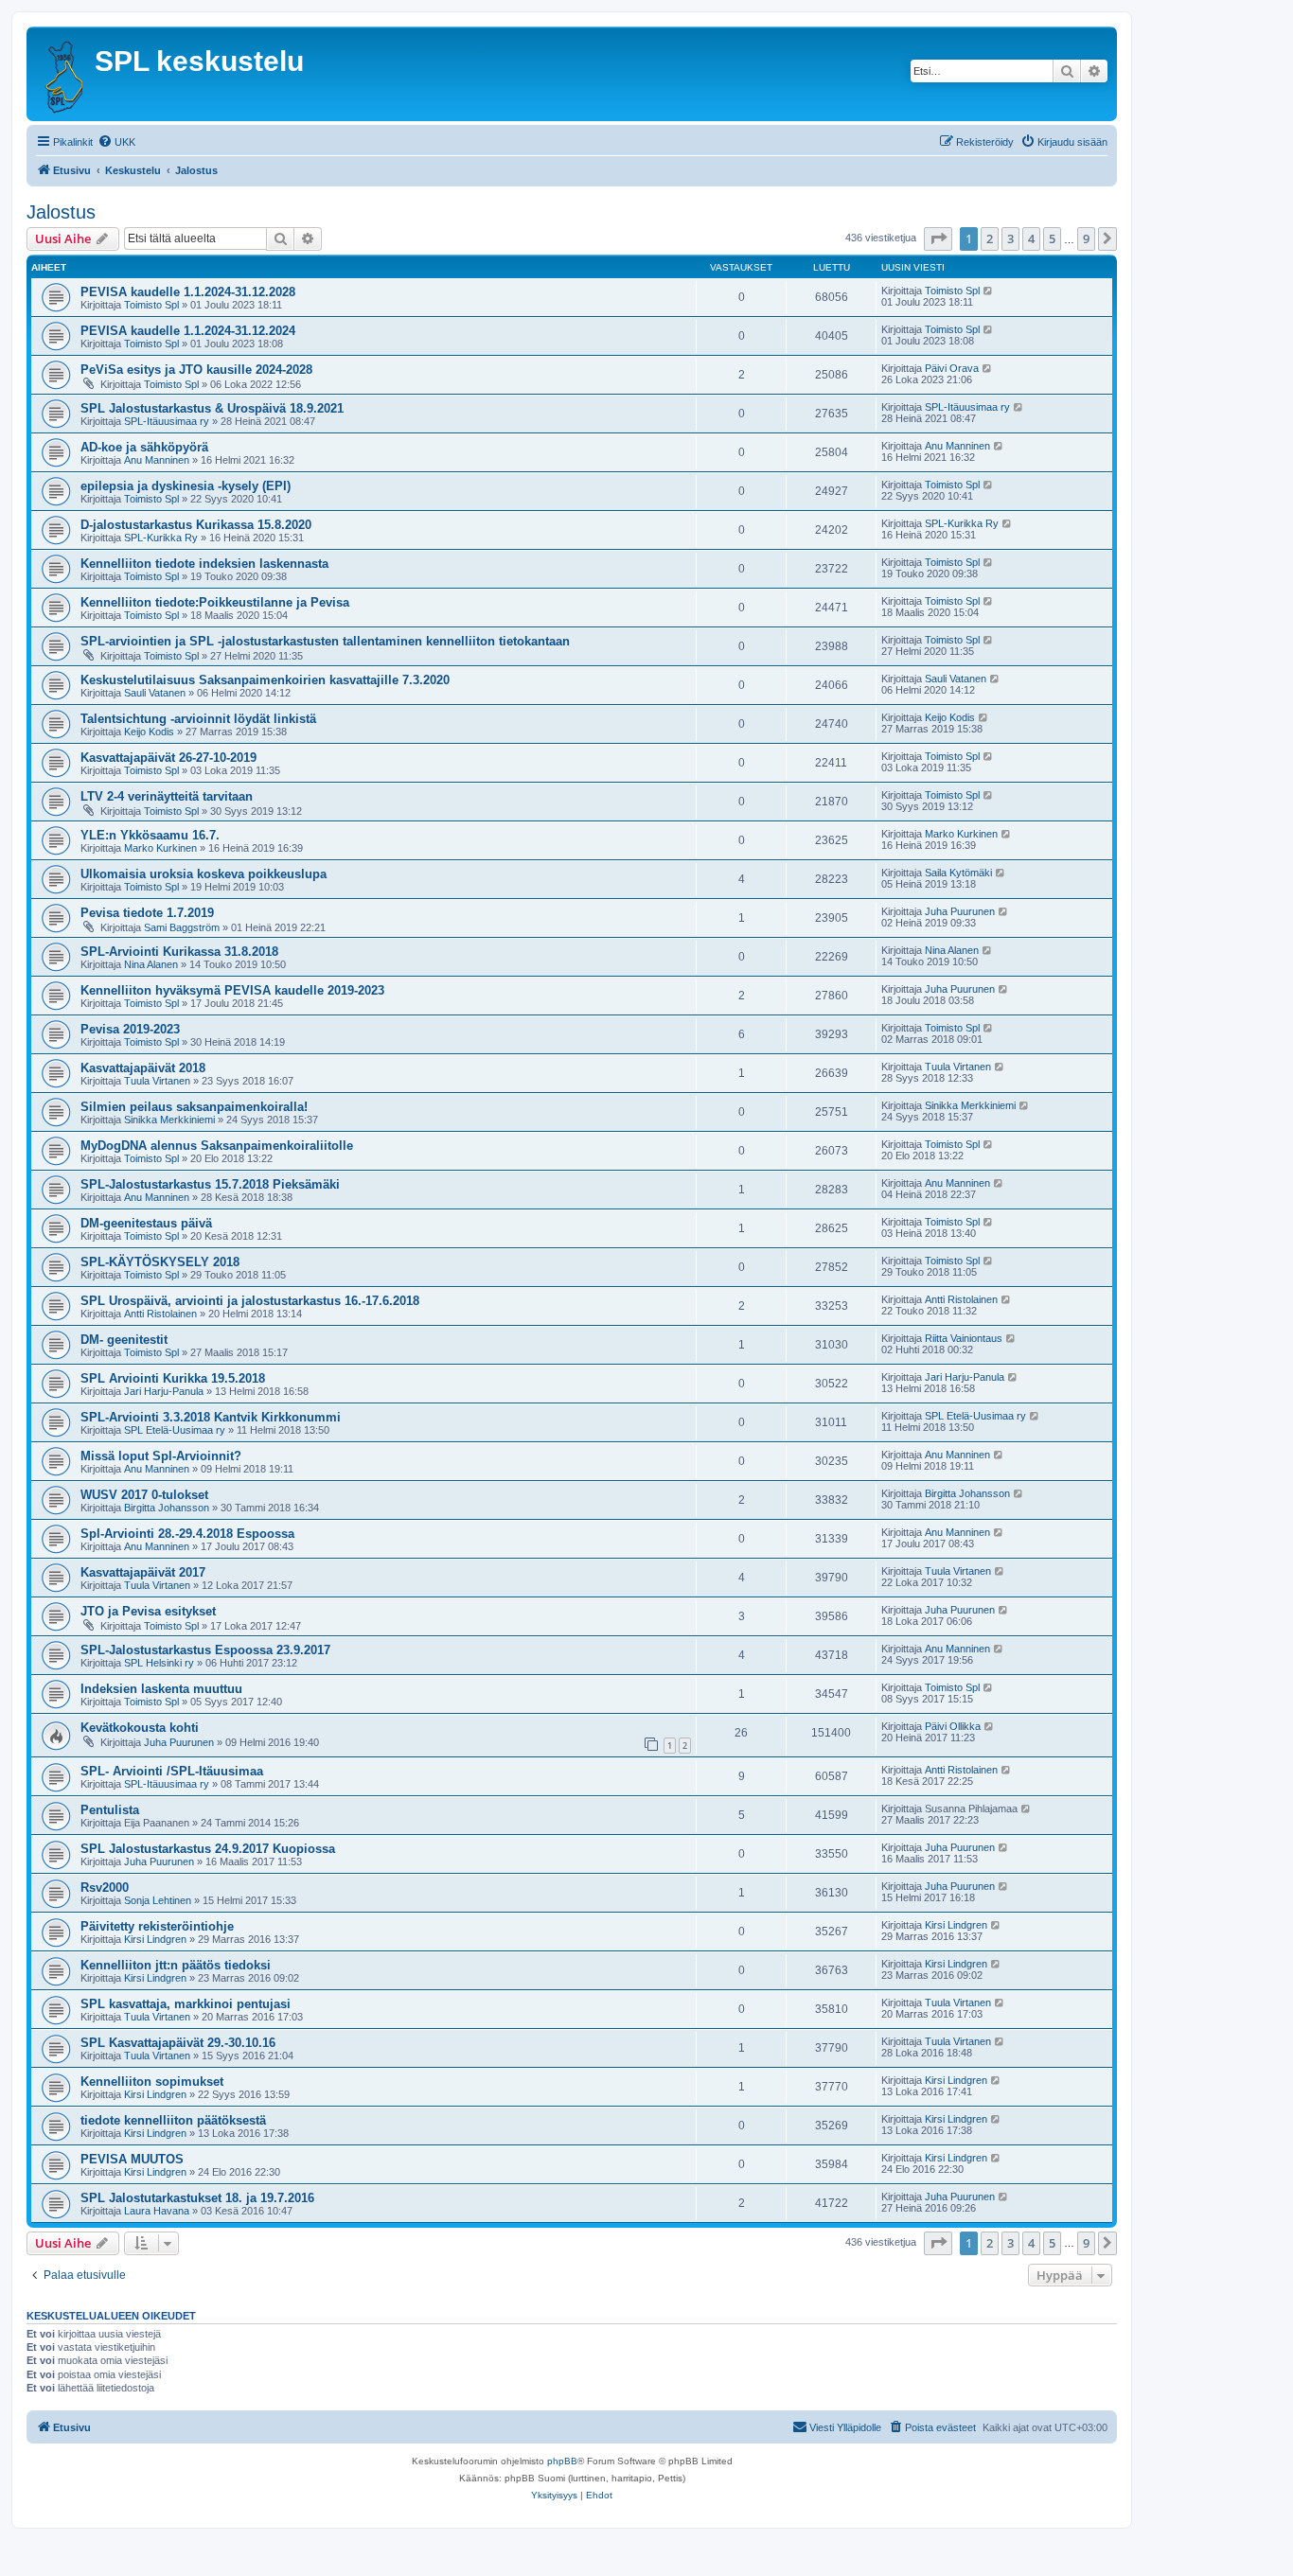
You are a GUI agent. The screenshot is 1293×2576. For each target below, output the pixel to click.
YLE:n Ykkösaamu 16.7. (150, 835)
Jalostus (61, 212)
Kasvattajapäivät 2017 (143, 1572)
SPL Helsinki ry (159, 1663)
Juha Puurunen (960, 911)
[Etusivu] (63, 74)
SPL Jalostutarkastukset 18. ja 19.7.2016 (197, 2198)
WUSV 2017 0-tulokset (144, 1495)
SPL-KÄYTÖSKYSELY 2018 (160, 1262)
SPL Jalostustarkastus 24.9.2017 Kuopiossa (208, 1849)
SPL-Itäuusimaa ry (167, 421)
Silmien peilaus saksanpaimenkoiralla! (194, 1107)
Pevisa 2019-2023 (130, 1029)
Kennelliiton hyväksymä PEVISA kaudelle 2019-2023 (232, 990)
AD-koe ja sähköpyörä (144, 447)
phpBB (562, 2461)
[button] (938, 238)
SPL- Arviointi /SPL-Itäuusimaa (172, 1771)
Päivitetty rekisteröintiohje (157, 1926)
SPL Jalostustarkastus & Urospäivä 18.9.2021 (212, 408)
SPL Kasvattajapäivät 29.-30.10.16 (178, 2043)
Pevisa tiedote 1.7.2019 (147, 913)
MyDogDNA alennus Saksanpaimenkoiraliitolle (217, 1146)
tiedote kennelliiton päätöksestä (173, 2120)
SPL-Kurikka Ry (161, 538)
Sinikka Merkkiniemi (169, 1120)
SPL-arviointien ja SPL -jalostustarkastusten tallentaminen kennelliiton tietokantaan (325, 641)
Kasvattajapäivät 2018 (143, 1068)
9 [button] (1086, 238)
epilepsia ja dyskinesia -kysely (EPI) (186, 486)
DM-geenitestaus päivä (146, 1223)
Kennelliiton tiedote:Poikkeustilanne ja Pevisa (215, 602)
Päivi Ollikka (953, 1726)
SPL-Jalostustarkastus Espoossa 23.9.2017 (205, 1650)
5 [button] (1052, 238)
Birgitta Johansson (167, 1508)
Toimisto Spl (151, 305)
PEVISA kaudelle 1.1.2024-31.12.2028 (188, 292)
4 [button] (1031, 238)
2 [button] (990, 238)
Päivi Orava (952, 368)
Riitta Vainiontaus (964, 1338)
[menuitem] (116, 142)
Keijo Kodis (149, 732)
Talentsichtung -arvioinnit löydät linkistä (198, 719)
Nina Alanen (151, 964)
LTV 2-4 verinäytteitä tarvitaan (167, 796)
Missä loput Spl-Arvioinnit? (161, 1456)
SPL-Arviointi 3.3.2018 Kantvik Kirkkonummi (211, 1417)
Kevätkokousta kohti (140, 1728)
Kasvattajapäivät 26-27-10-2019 (168, 758)
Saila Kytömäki (958, 873)
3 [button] (1010, 238)
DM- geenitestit (124, 1340)
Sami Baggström (182, 927)
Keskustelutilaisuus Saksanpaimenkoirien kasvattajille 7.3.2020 (265, 680)
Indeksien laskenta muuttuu (161, 1689)
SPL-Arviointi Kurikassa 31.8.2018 (179, 952)
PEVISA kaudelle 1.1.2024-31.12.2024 (188, 331)
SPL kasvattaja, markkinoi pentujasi (186, 2004)
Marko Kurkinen (160, 848)
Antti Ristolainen (160, 1314)
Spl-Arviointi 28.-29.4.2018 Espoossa (187, 1534)
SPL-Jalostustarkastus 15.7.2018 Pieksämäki (210, 1184)
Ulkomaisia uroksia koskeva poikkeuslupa (204, 874)
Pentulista (110, 1810)
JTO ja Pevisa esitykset (148, 1611)
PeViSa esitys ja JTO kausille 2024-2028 (196, 370)
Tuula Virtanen (157, 1081)
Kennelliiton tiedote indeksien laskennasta (204, 564)
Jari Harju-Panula (164, 1391)
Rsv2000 (105, 1888)
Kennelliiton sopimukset (152, 2082)
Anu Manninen (157, 460)
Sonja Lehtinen (158, 1900)
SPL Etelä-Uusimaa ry (175, 1430)
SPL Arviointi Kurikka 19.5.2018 (173, 1378)
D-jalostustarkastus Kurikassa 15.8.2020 (196, 525)
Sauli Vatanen (155, 693)
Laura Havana (157, 2211)
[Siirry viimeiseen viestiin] (989, 291)
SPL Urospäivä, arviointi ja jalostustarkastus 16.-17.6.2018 (250, 1301)
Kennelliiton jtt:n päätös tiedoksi (176, 1965)
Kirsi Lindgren (155, 1939)
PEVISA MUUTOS (132, 2159)
